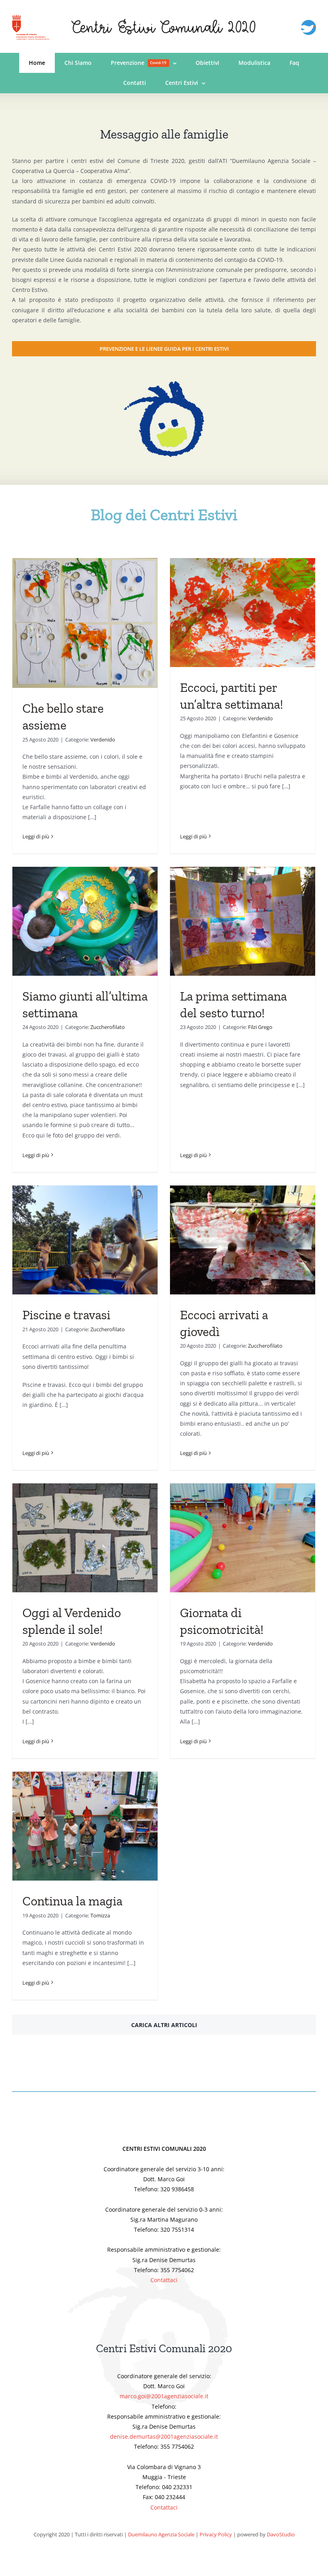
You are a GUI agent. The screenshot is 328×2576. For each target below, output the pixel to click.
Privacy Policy (216, 2534)
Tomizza (100, 1915)
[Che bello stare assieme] (85, 623)
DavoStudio (281, 2534)
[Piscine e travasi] (85, 1240)
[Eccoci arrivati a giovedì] (243, 1240)
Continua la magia (72, 1901)
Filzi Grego (260, 1027)
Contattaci (164, 2280)
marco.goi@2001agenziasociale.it (164, 2396)
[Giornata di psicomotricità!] (243, 1538)
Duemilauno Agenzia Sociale (161, 2534)
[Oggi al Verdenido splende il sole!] (85, 1538)
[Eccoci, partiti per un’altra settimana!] (243, 613)
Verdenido (103, 739)
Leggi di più (36, 836)
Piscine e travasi (66, 1315)
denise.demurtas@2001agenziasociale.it (164, 2436)
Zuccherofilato (108, 1027)
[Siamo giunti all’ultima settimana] (85, 921)
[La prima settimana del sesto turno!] (243, 921)
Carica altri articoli (164, 2025)
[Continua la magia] (85, 1826)
